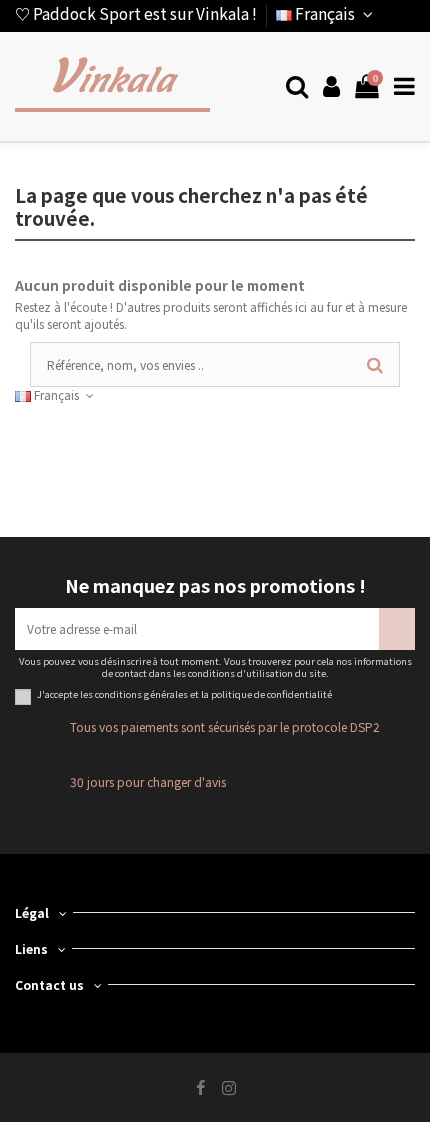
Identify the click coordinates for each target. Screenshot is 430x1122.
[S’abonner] (397, 629)
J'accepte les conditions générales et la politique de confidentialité (184, 695)
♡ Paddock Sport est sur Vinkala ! (136, 13)
